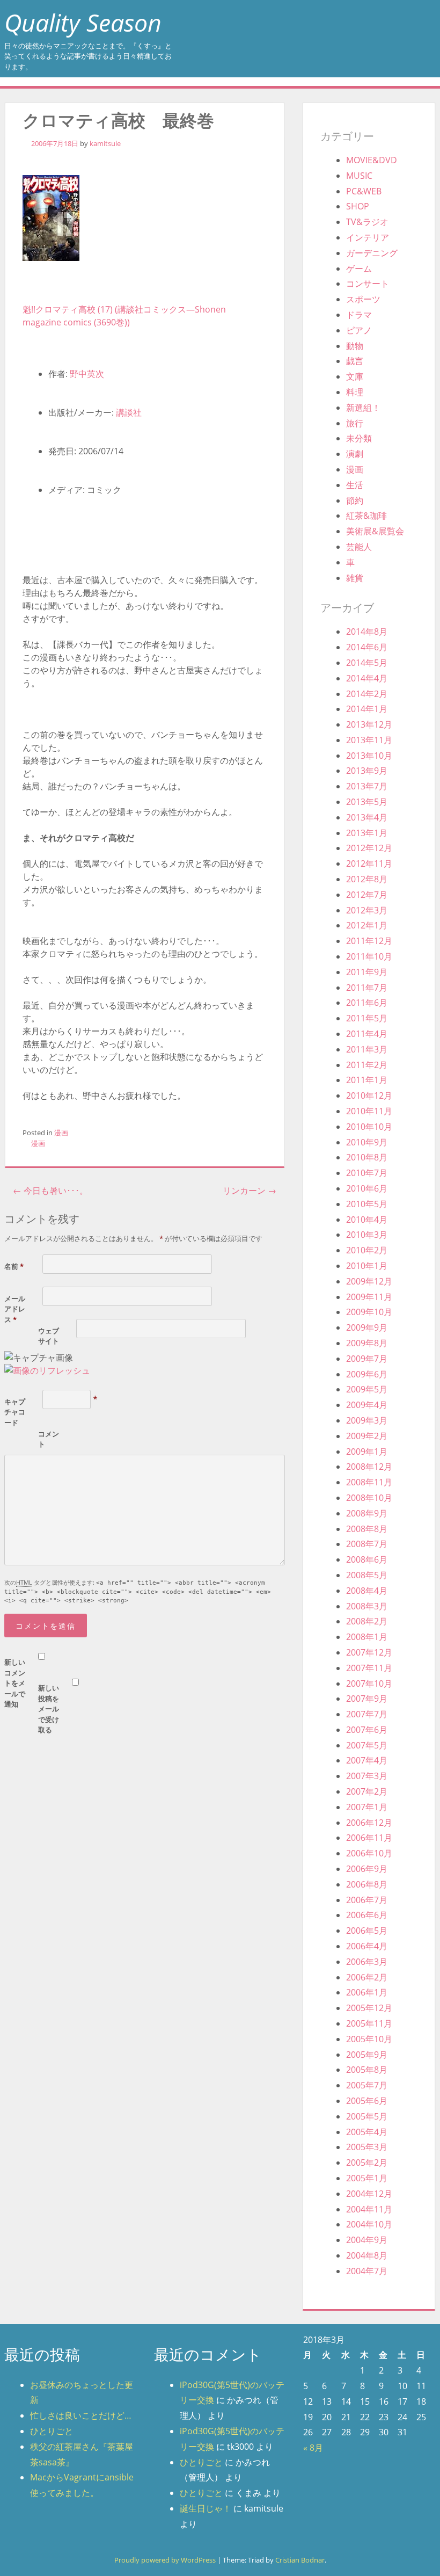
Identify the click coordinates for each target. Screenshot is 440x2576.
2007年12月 (369, 1652)
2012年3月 (367, 910)
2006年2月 (367, 1977)
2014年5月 (367, 663)
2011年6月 (367, 1003)
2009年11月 (369, 1297)
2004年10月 (369, 2224)
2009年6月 (367, 1374)
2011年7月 (367, 988)
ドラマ (359, 315)
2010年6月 (367, 1188)
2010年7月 (367, 1173)
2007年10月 (369, 1684)
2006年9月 (367, 1869)
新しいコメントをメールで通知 (15, 1683)
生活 (355, 485)
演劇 (355, 454)
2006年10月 (369, 1853)
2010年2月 (367, 1250)
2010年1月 (367, 1266)
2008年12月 (369, 1467)
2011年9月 (367, 972)
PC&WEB (364, 191)
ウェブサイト (49, 1336)
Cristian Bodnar (300, 2560)
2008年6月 (367, 1559)
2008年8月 (367, 1529)
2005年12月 (369, 2008)
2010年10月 (369, 1127)
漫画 (61, 1133)
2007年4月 (367, 1760)
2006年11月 (369, 1838)
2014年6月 (367, 647)
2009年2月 (367, 1436)
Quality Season (83, 22)
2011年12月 (369, 941)
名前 (14, 1266)
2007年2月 (367, 1791)
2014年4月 (367, 678)
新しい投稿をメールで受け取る (49, 1709)
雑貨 (355, 578)
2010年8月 (367, 1157)
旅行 (355, 423)
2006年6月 (367, 1915)
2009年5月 (367, 1389)
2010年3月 (367, 1235)
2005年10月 (369, 2039)
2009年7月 (367, 1359)
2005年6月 (367, 2101)
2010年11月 (369, 1111)
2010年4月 (367, 1220)
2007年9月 (367, 1699)
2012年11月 (369, 863)
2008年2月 (367, 1621)
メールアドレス (15, 1309)
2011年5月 (367, 1018)
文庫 (355, 376)
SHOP (358, 206)
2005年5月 (367, 2116)
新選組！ (363, 408)
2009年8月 (367, 1343)
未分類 (359, 438)
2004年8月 (367, 2255)
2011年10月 (369, 956)
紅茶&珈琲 (366, 516)
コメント (49, 1439)
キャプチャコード (15, 1412)
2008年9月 (367, 1513)
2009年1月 (367, 1452)
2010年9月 (367, 1142)
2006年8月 (367, 1884)
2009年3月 (367, 1420)
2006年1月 (367, 1992)
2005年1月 (367, 2178)
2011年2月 (367, 1065)
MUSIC (359, 176)
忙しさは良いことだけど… (81, 2415)
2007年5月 (367, 1745)
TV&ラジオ (367, 222)
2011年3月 (367, 1049)
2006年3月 (367, 1962)
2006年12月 (369, 1823)
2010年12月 (369, 1095)
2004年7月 (367, 2271)
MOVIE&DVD (372, 160)
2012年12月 (369, 848)
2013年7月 (367, 786)
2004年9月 (367, 2240)
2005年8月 (367, 2070)
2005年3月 (367, 2147)
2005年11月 (369, 2023)
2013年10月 (369, 756)
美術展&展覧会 (375, 531)
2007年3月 (367, 1776)
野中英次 (87, 374)
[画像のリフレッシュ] (47, 1370)
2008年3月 (367, 1606)
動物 (355, 346)
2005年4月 (367, 2132)
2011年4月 (367, 1034)
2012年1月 (367, 925)
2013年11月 (369, 740)
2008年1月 (367, 1637)
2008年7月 (367, 1544)
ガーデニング (372, 253)
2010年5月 (367, 1204)
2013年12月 (369, 724)
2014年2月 (367, 694)
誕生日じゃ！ (206, 2508)
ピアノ (359, 330)
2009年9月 (367, 1327)
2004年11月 (369, 2209)
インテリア (368, 237)
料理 (355, 392)
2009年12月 (369, 1281)
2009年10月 (369, 1312)
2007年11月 (369, 1668)
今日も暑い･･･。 (50, 1191)
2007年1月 (367, 1807)
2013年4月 (367, 817)
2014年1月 (367, 709)
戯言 (355, 361)
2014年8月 (367, 632)
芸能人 (359, 547)
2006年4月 (367, 1946)
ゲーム (359, 269)
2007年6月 (367, 1730)
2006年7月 (367, 1900)
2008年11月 (369, 1482)
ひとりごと (52, 2431)
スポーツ (363, 299)
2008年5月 (367, 1575)
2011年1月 (367, 1080)
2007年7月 (367, 1714)
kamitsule (105, 143)
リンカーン (250, 1191)
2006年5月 (367, 1931)
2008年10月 (369, 1498)
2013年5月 (367, 802)
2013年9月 (367, 771)
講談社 (129, 412)
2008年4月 (367, 1591)
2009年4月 (367, 1405)
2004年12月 (369, 2194)
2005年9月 (367, 2055)
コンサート (368, 284)
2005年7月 (367, 2085)
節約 (355, 500)
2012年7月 (367, 895)
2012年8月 (367, 879)
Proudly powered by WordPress (165, 2560)
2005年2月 (367, 2163)
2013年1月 (367, 833)
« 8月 (313, 2448)
